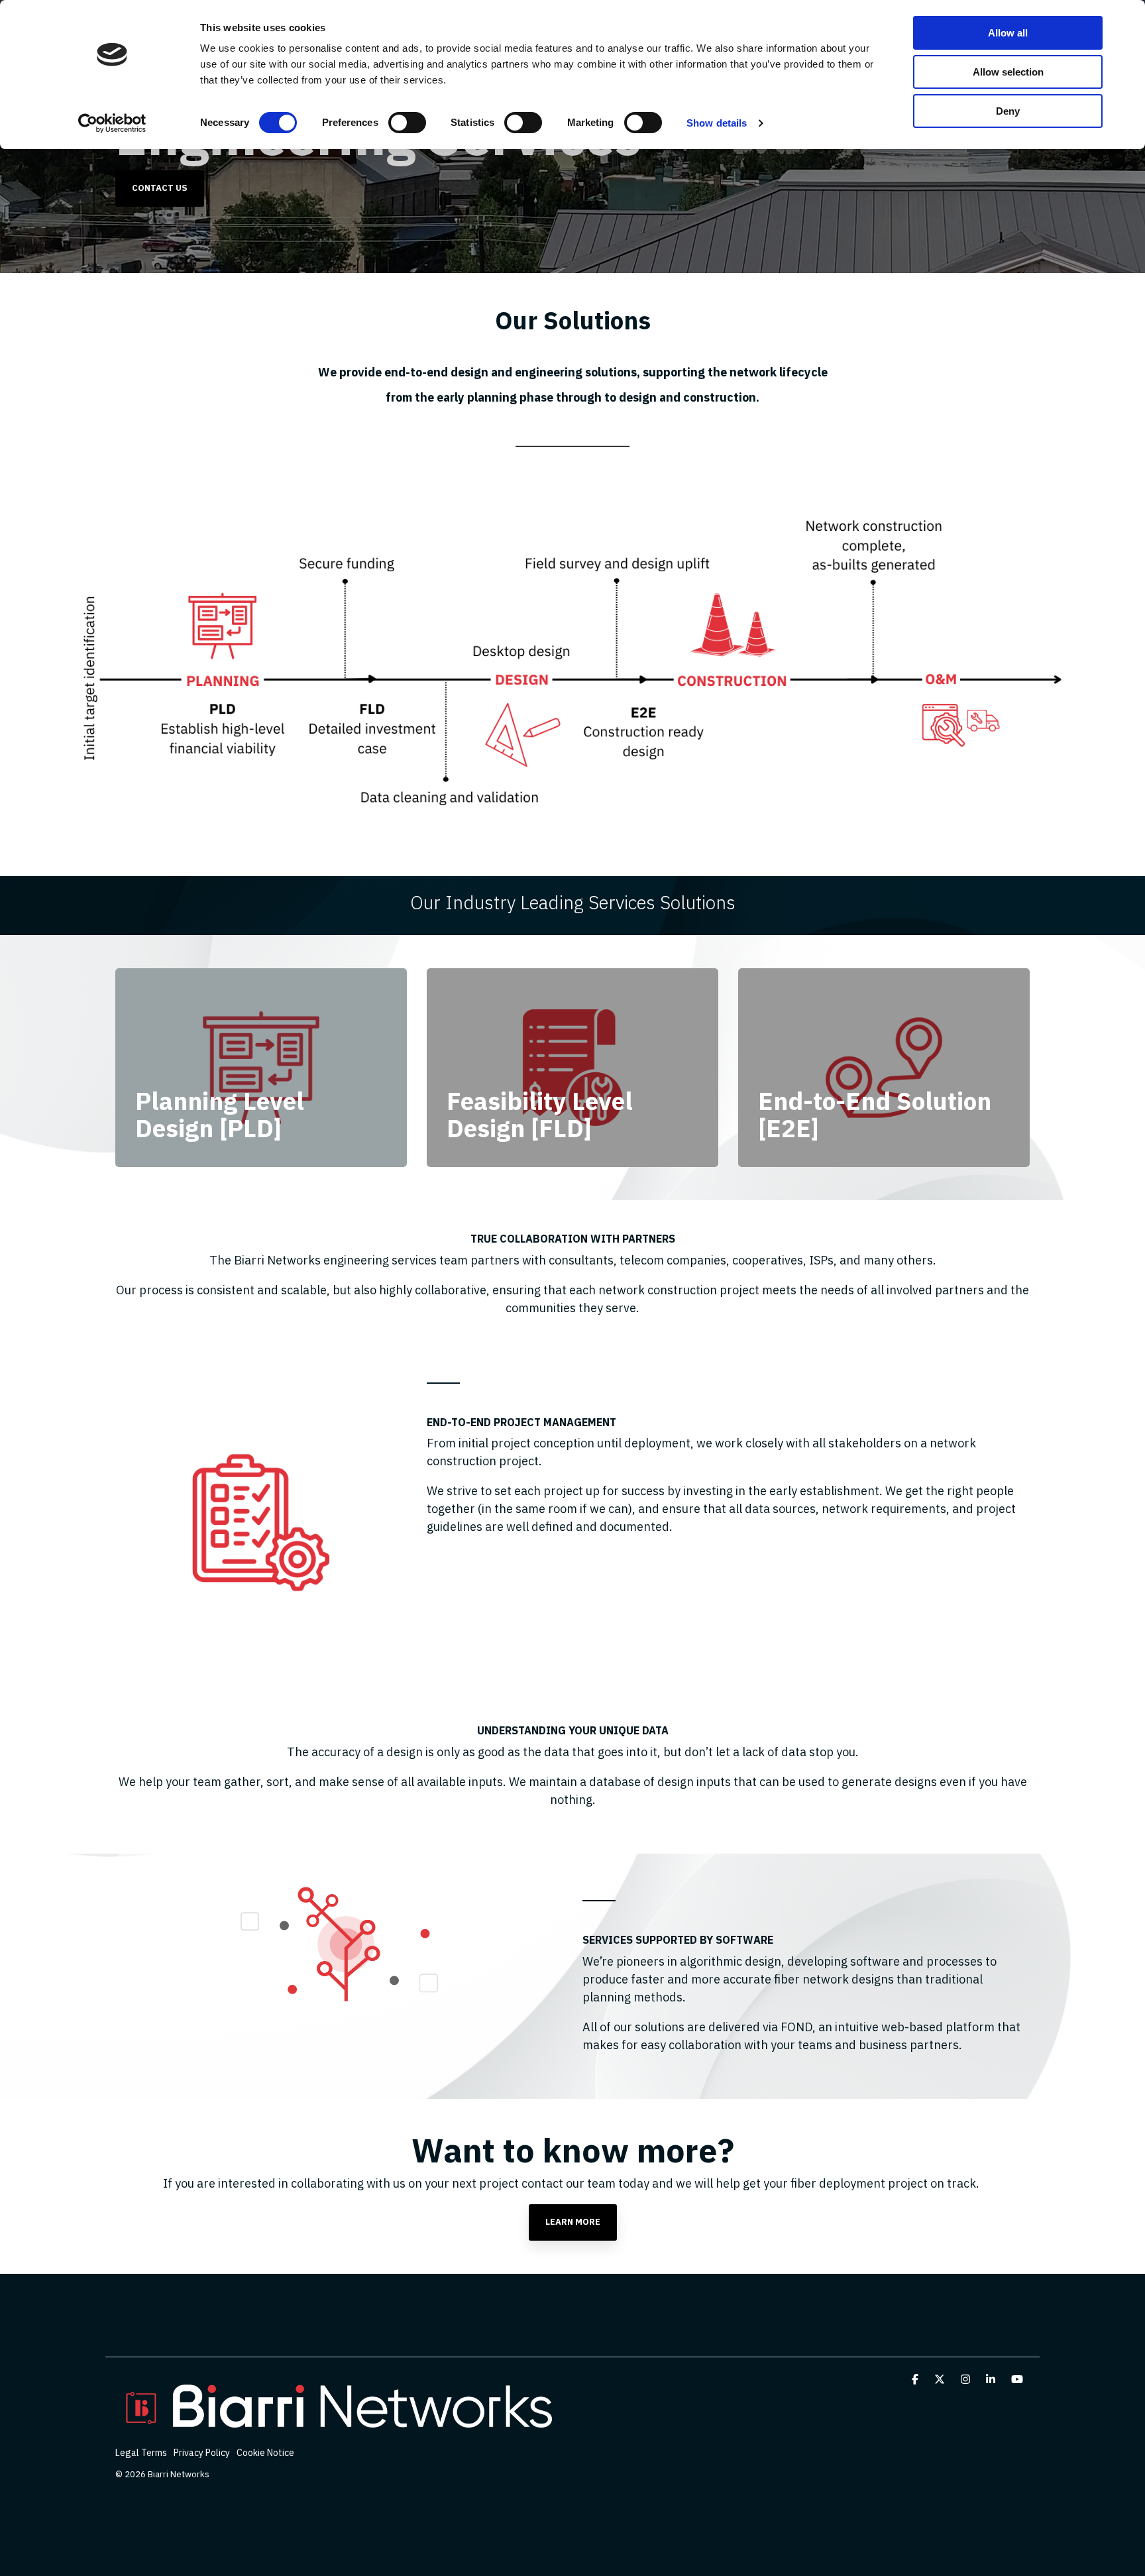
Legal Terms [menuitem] (141, 2453)
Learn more (573, 2222)
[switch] (407, 123)
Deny (1008, 111)
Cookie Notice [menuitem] (265, 2453)
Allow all (1008, 33)
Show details (717, 123)
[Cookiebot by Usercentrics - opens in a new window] (112, 123)
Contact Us (160, 188)
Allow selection (1008, 72)
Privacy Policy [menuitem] (202, 2453)
